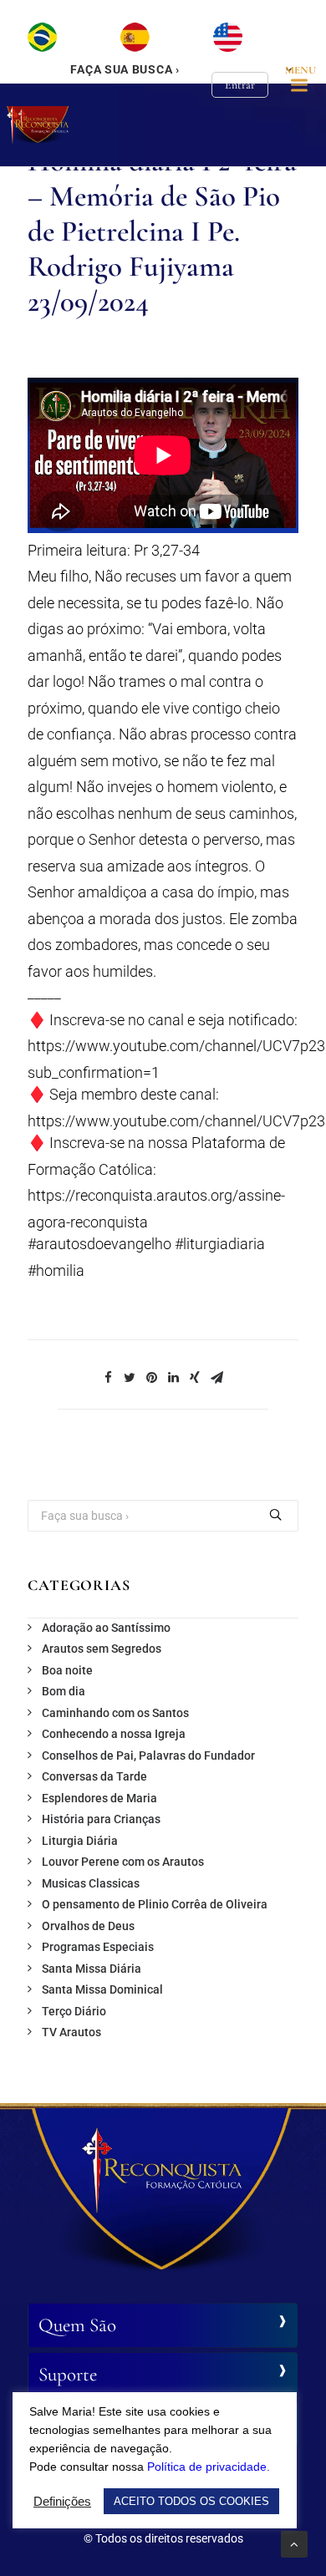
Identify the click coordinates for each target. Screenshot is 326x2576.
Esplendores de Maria (99, 1798)
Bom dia (64, 1691)
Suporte (68, 2375)
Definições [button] (62, 2502)
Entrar (240, 85)
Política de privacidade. (209, 2467)
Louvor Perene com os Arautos (123, 1862)
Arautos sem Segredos (102, 1649)
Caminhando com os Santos (115, 1713)
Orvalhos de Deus (88, 1926)
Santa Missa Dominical (102, 1989)
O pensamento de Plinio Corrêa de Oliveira (155, 1904)
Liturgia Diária (80, 1841)
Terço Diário (74, 2011)
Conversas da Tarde (94, 1776)
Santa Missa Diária (92, 1969)
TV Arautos (71, 2032)
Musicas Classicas (91, 1883)
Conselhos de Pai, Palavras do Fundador (148, 1755)
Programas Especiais (98, 1947)
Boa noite (67, 1670)
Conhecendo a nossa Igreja (114, 1734)
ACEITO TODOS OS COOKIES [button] (191, 2501)
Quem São (77, 2325)
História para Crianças (101, 1819)
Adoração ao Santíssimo (106, 1628)
